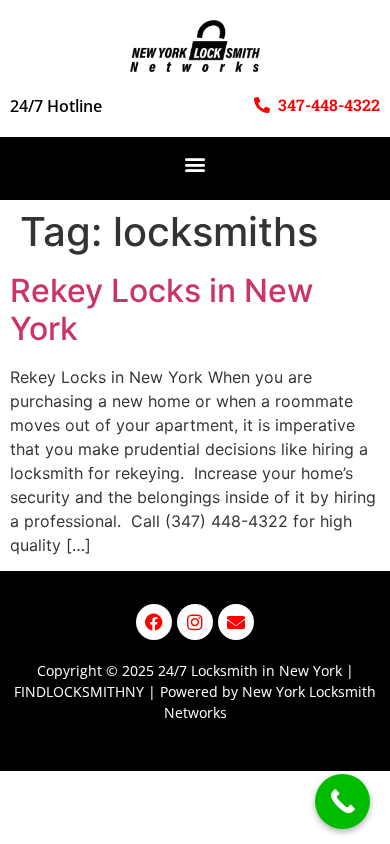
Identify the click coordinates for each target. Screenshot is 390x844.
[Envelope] (236, 622)
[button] (195, 163)
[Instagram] (195, 622)
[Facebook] (154, 622)
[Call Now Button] (342, 801)
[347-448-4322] (262, 105)
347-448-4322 (329, 104)
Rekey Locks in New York (161, 309)
